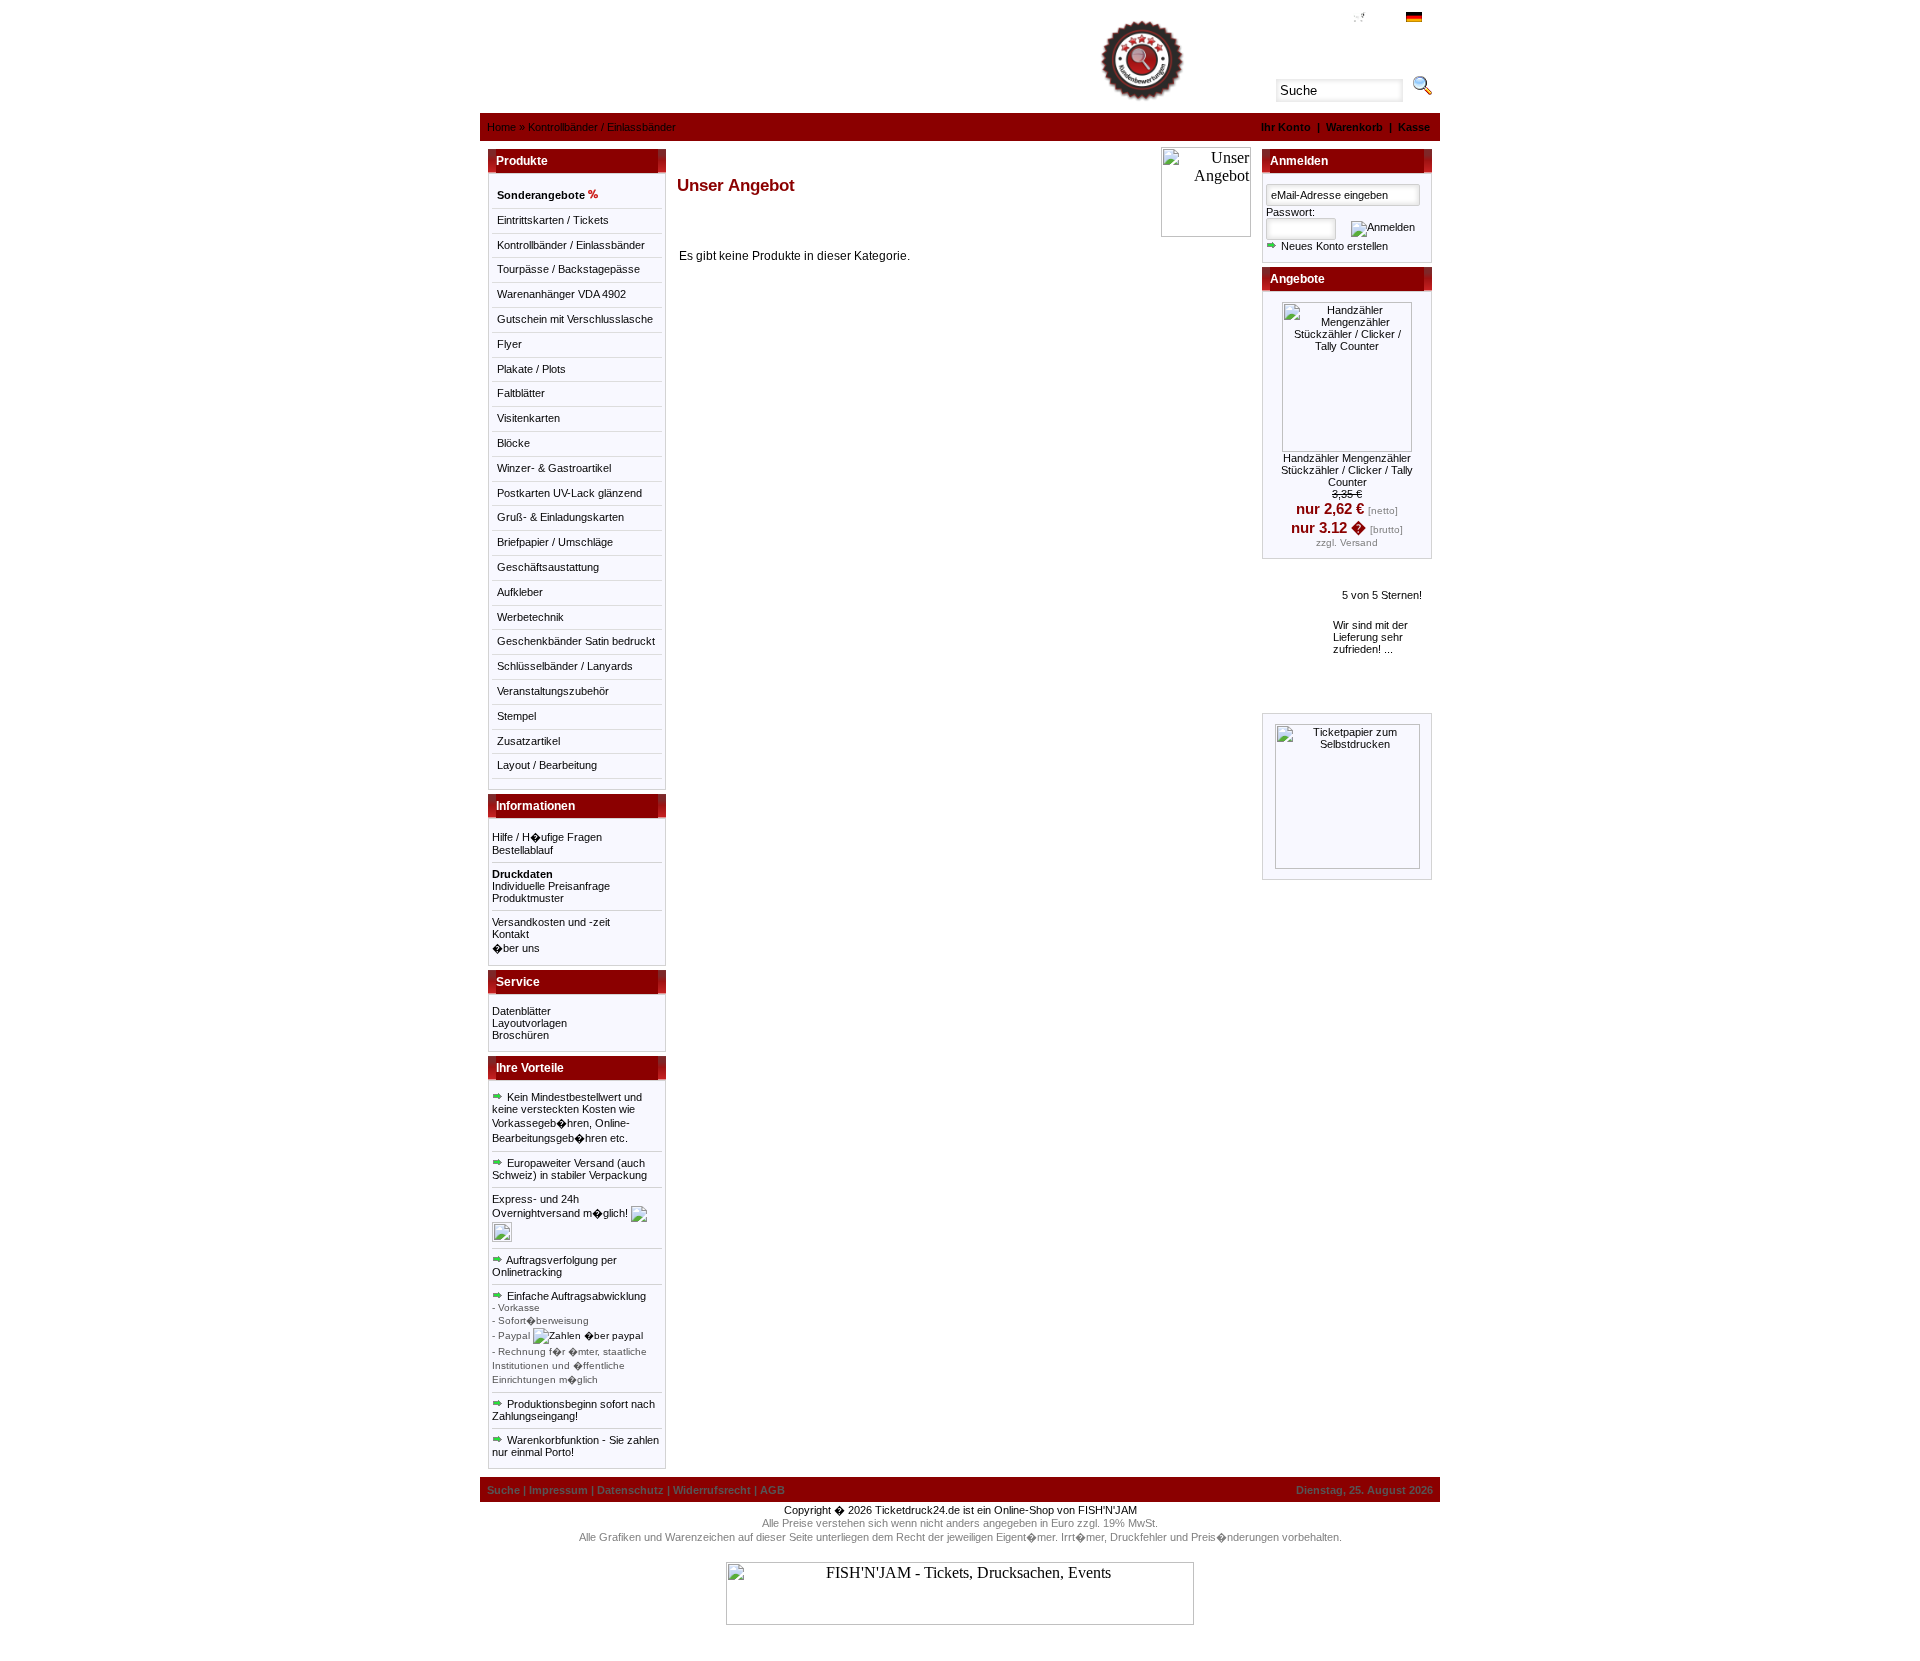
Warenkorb (1354, 127)
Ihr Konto (1286, 127)
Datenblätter (521, 1011)
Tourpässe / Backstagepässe (568, 269)
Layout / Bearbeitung (547, 765)
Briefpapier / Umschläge (555, 542)
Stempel (516, 716)
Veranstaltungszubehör (553, 691)
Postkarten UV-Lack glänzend (569, 493)
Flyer (509, 344)
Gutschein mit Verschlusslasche (575, 319)
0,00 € (1380, 19)
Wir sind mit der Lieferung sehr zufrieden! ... (1370, 637)
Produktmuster (528, 898)
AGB (1334, 19)
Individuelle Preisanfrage (551, 886)
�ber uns (516, 948)
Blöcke (513, 443)
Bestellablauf (522, 850)
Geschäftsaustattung (548, 567)
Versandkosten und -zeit (551, 922)
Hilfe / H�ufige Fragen (547, 837)
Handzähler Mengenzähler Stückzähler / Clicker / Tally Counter (1347, 470)
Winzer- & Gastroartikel (554, 468)
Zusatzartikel (528, 741)
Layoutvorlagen (529, 1023)
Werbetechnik (530, 617)
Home (501, 127)
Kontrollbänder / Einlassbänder (602, 127)
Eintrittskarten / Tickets (553, 220)
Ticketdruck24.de (917, 1510)
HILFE (1303, 19)
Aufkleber (520, 592)
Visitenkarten (528, 418)
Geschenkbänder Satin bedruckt (576, 641)
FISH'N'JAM (1107, 1510)
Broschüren (520, 1035)
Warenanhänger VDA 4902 (561, 294)
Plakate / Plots (531, 369)
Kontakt (510, 934)
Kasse (1414, 127)
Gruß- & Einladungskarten (560, 517)
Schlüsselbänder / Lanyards (565, 666)
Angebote (1297, 279)
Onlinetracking (527, 1272)
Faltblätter (521, 393)
